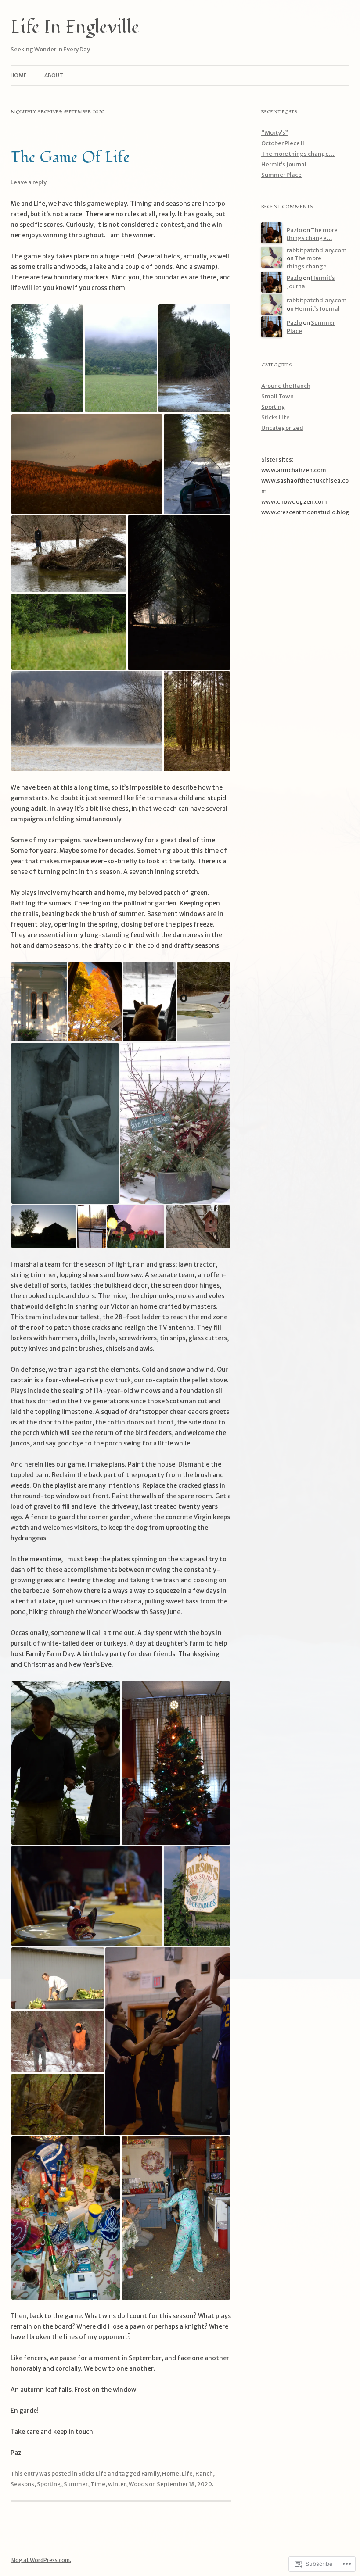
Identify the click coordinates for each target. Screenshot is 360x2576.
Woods (138, 2484)
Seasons (22, 2484)
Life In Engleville (75, 27)
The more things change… (298, 154)
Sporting (49, 2484)
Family (150, 2474)
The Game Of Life (70, 157)
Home (19, 75)
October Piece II (283, 143)
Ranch (204, 2474)
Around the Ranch (286, 386)
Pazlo (294, 230)
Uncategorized (282, 428)
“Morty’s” (275, 133)
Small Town (277, 396)
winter (117, 2484)
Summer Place (281, 175)
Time (98, 2484)
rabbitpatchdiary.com (317, 250)
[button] (47, 358)
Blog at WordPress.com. (41, 2560)
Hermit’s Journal (284, 164)
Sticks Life (92, 2474)
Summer (76, 2484)
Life (187, 2474)
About (54, 75)
